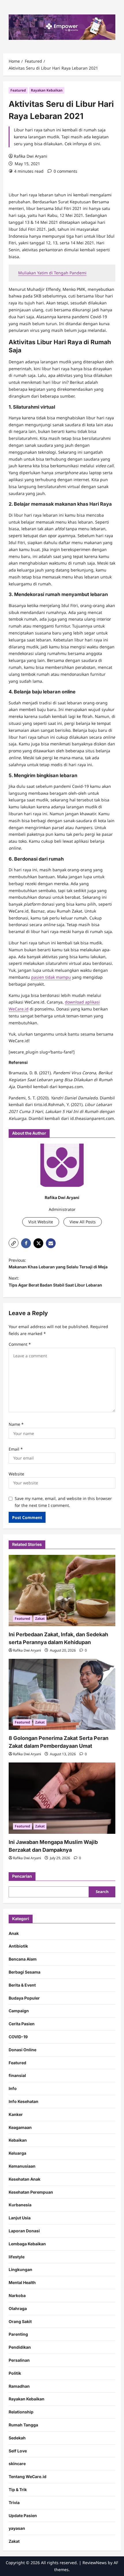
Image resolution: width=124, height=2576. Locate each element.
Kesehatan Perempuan (31, 2192)
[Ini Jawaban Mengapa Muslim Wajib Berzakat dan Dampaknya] (62, 1798)
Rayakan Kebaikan (47, 90)
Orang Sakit (20, 2321)
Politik (15, 2373)
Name (16, 1424)
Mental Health (22, 2282)
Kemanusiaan (22, 2166)
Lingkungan (20, 2269)
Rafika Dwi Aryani (31, 156)
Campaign (19, 2011)
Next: (55, 1282)
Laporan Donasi (24, 2231)
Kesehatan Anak (25, 2179)
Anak (14, 1933)
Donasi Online (22, 2050)
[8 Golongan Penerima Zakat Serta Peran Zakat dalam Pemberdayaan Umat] (62, 1694)
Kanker (16, 2114)
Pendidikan (20, 2347)
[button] (14, 1243)
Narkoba (17, 2295)
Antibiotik (18, 1946)
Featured (18, 90)
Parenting (18, 2334)
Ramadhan (19, 2386)
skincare (17, 2464)
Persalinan (19, 2360)
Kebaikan (18, 2140)
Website (16, 1474)
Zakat (40, 1619)
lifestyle (17, 2257)
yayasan (17, 2528)
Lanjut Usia (20, 2218)
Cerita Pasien (22, 2024)
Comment (20, 1344)
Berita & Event (22, 1985)
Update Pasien (23, 2515)
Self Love (18, 2451)
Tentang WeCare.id (28, 2477)
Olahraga (18, 2308)
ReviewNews (95, 2563)
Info (13, 2088)
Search (102, 1892)
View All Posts (83, 1222)
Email (16, 1449)
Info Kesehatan (24, 2101)
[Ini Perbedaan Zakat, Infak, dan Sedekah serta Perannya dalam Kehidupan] (62, 1591)
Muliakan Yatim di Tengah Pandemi (52, 273)
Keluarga (17, 2153)
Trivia (14, 2503)
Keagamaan (20, 2127)
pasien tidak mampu (51, 977)
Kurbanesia (20, 2205)
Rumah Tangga (23, 2425)
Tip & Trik (18, 2490)
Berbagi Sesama (25, 1972)
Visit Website (41, 1222)
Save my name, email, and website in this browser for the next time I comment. (63, 1502)
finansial (17, 2075)
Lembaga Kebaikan (27, 2244)
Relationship (21, 2412)
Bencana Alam (23, 1959)
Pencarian (22, 1876)
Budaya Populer (24, 1998)
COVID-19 (18, 2037)
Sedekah (17, 2438)
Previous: (58, 1264)
